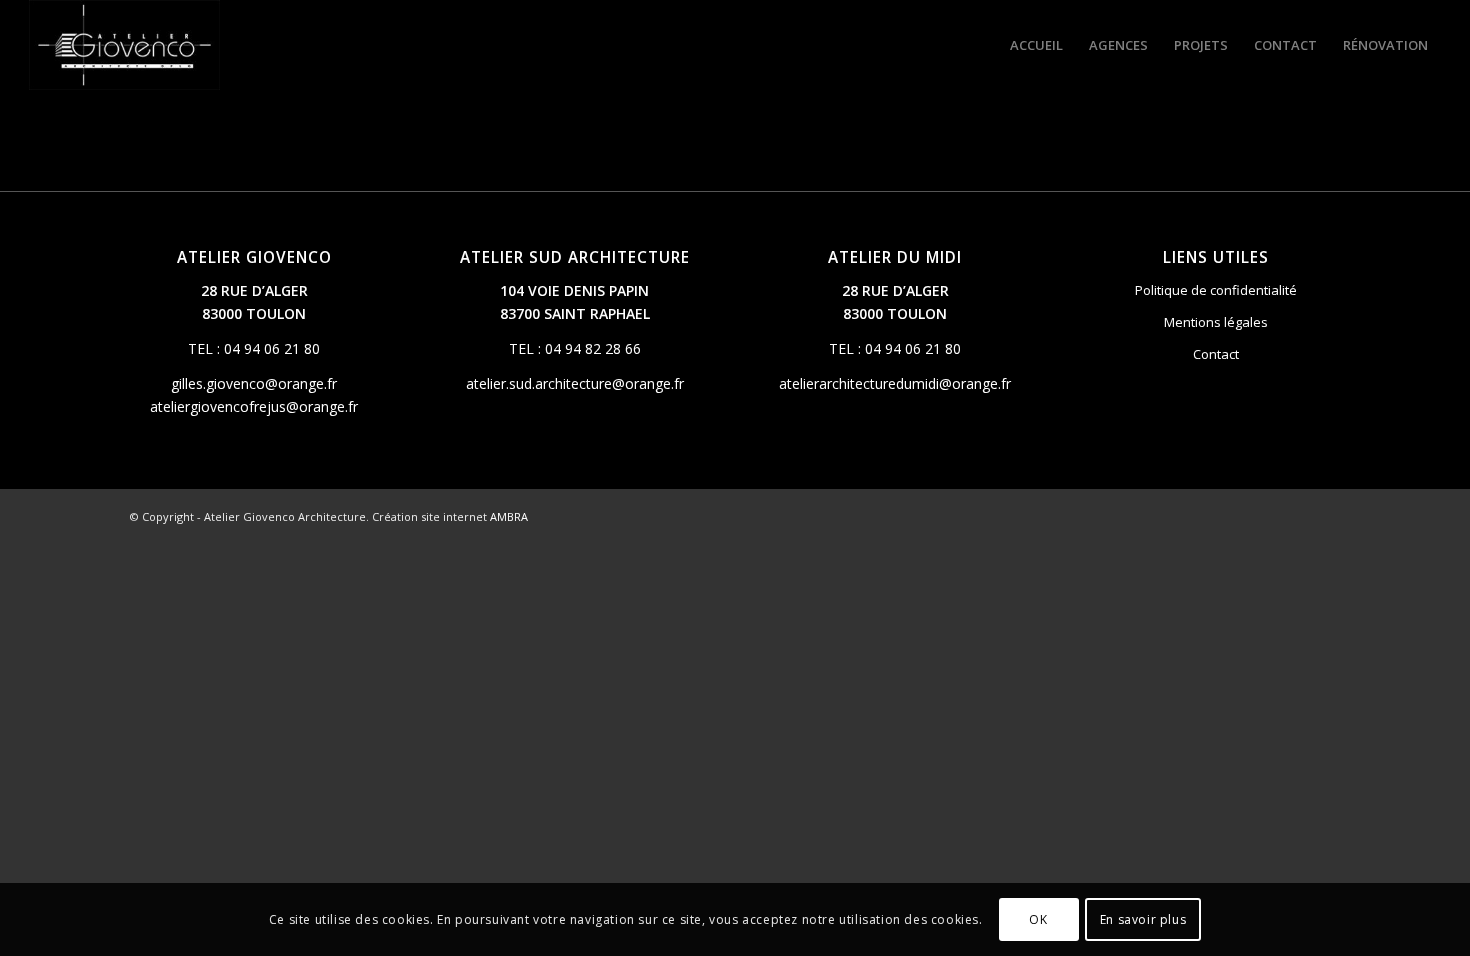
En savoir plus (1143, 918)
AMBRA (509, 516)
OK (1038, 918)
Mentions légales (1216, 322)
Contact (1216, 354)
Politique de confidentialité (1216, 290)
